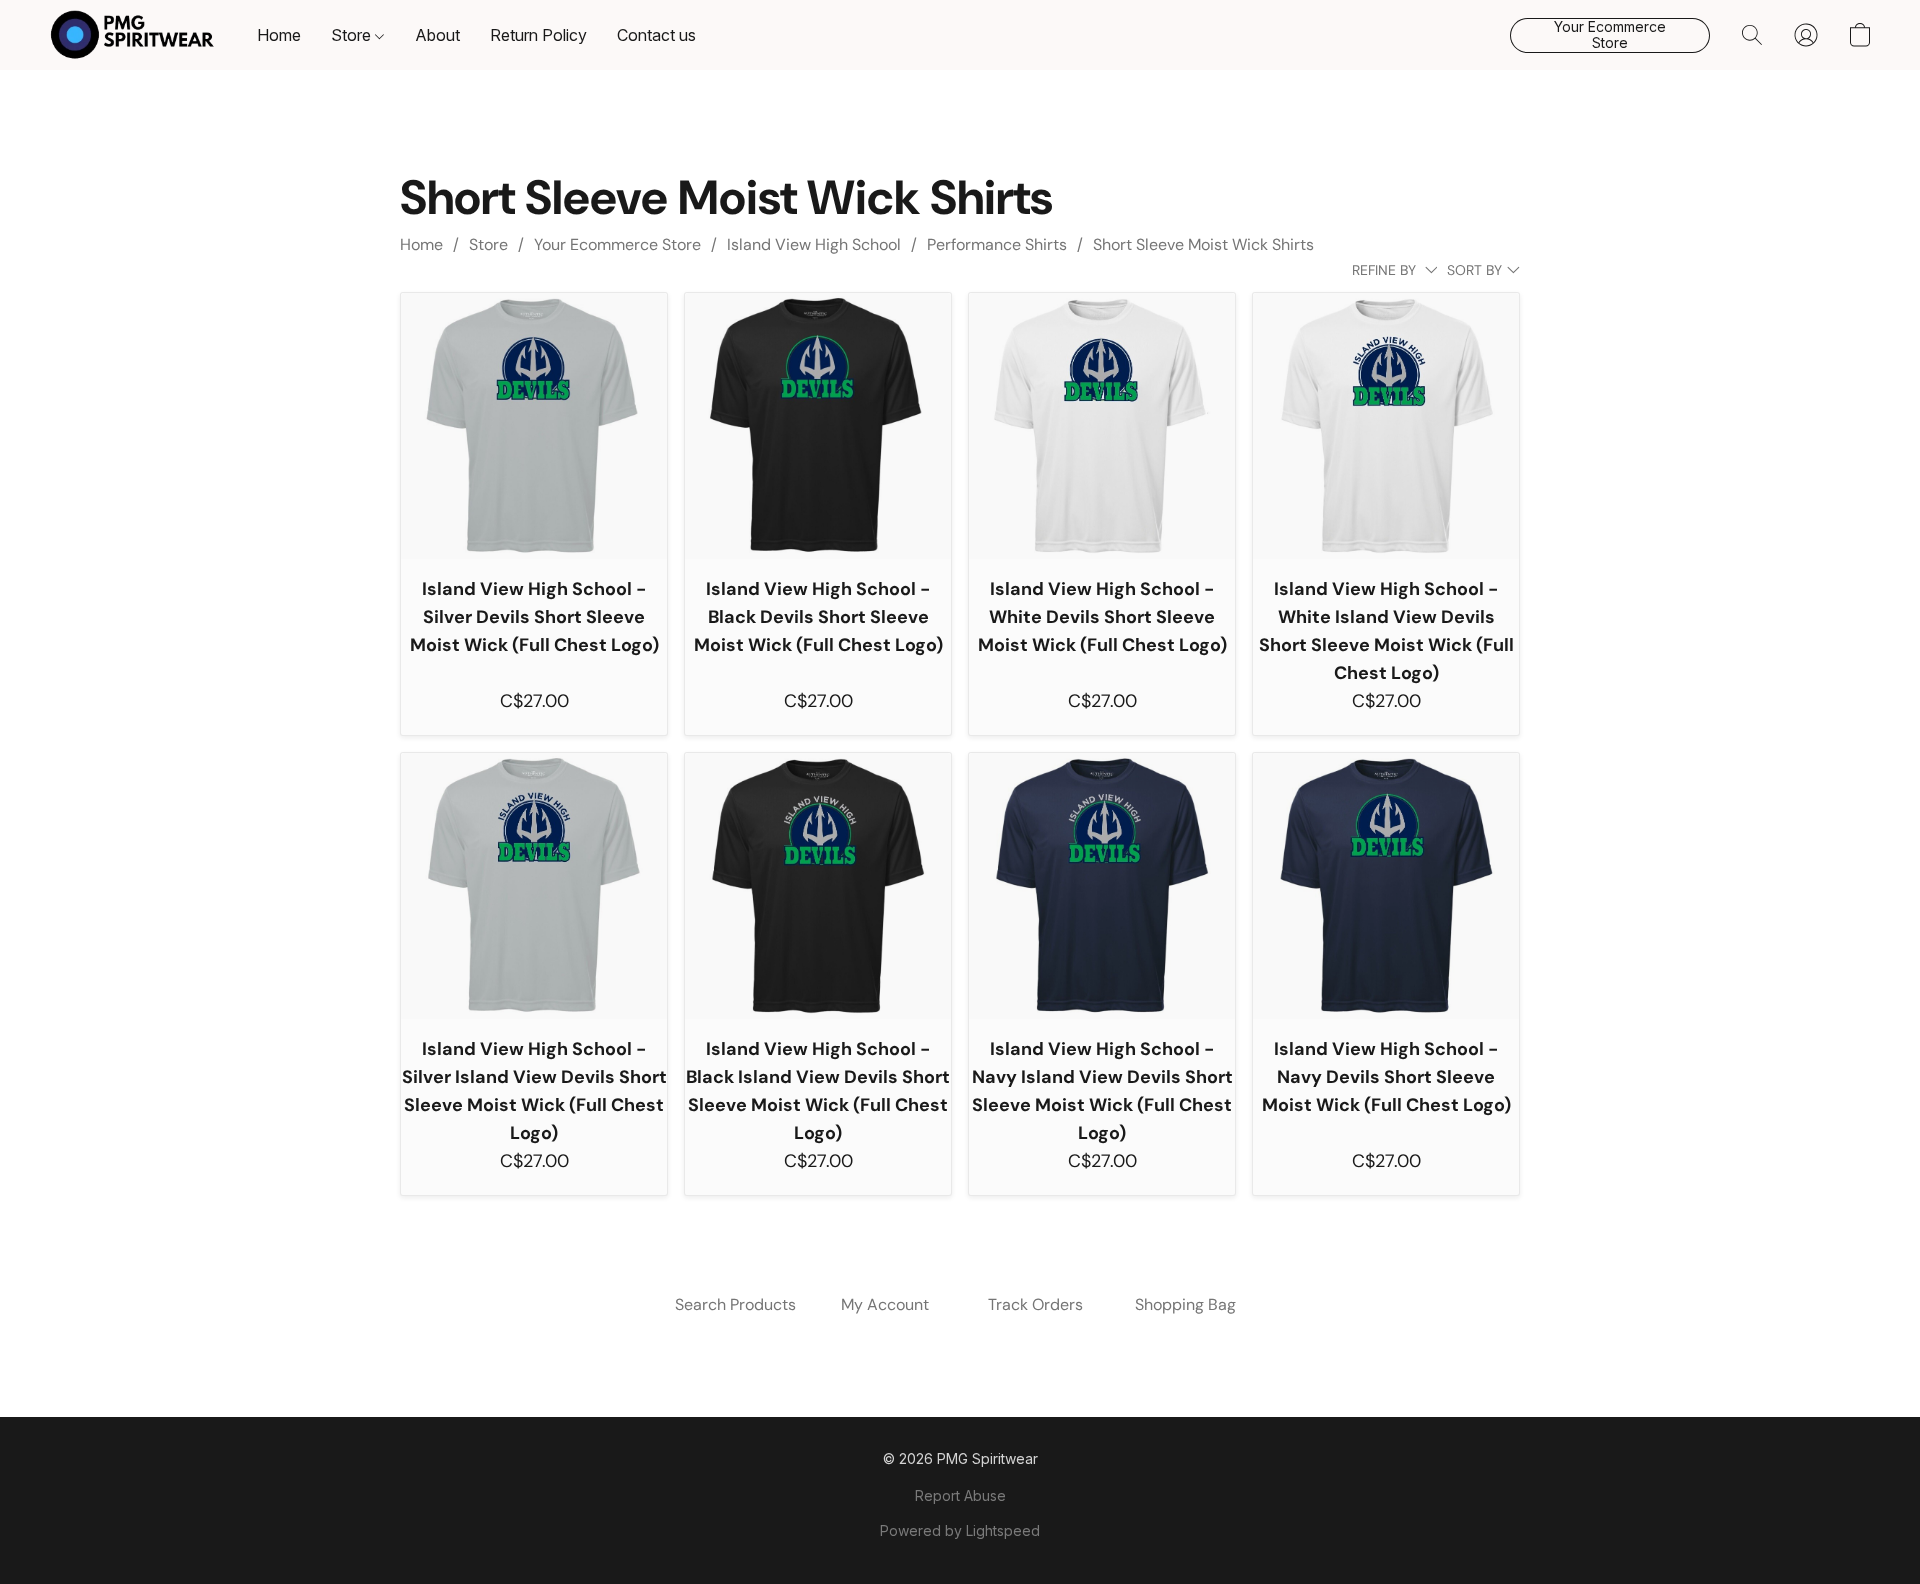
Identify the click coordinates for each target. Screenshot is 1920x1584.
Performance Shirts (997, 244)
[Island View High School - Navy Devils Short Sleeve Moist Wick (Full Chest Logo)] (1386, 886)
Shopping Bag (1185, 1304)
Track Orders (1035, 1304)
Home (279, 35)
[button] (132, 35)
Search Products (735, 1304)
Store (353, 35)
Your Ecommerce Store (617, 244)
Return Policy (538, 35)
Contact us (656, 35)
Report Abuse (960, 1495)
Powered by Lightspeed (960, 1530)
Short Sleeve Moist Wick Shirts (1203, 244)
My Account (885, 1304)
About (437, 35)
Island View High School (814, 244)
